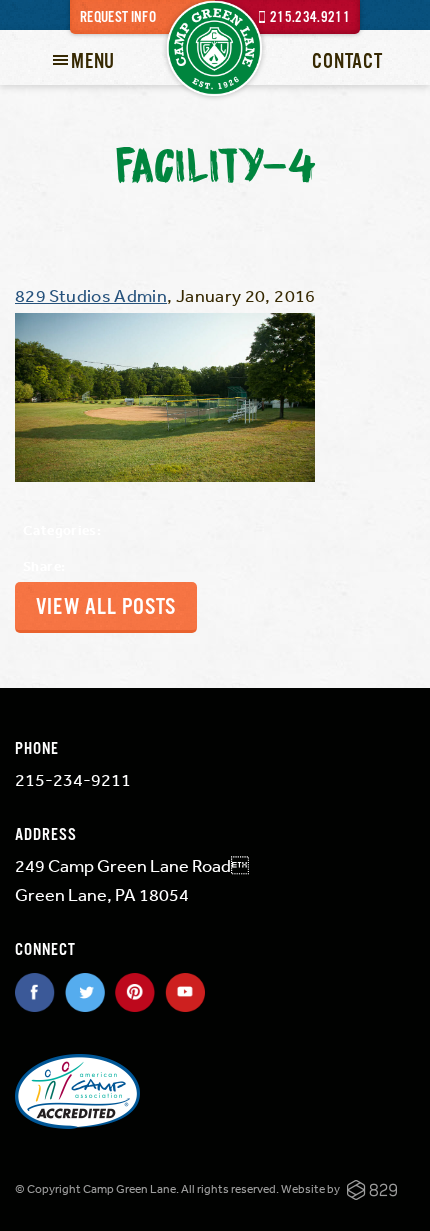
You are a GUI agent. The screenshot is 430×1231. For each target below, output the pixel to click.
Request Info (118, 17)
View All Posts (106, 607)
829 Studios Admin (91, 295)
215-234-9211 (73, 779)
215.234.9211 (310, 17)
